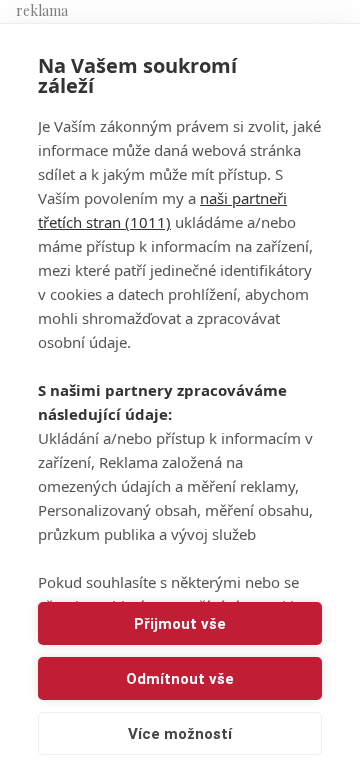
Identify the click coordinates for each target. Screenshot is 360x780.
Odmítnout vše (180, 679)
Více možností (180, 734)
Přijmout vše (180, 624)
